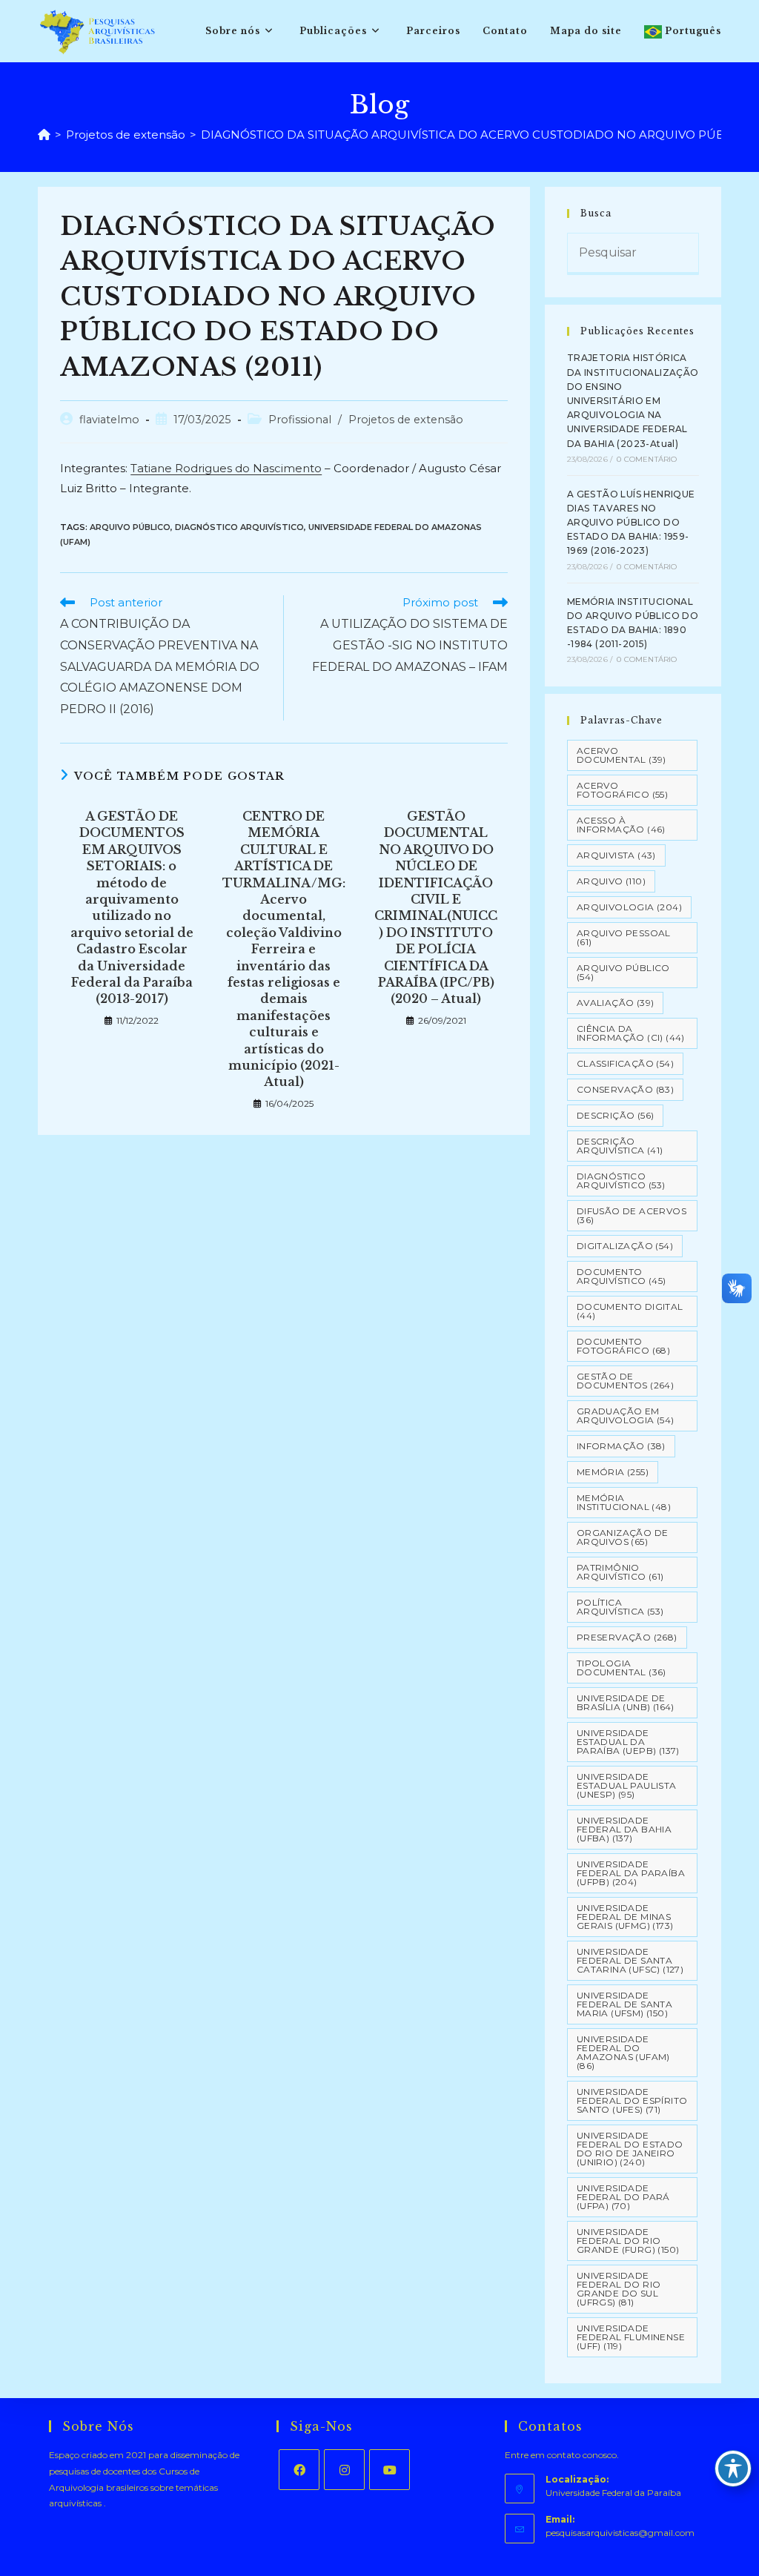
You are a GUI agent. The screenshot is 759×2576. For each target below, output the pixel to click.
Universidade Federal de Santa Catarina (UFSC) (630, 1960)
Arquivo (611, 881)
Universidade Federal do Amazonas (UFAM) (623, 2052)
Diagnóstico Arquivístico (239, 527)
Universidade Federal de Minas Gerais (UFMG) (625, 1917)
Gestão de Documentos (625, 1381)
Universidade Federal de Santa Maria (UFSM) (624, 2004)
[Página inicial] (44, 135)
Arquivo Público (130, 527)
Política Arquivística (620, 1607)
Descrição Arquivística (620, 1146)
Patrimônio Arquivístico (620, 1572)
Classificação (625, 1063)
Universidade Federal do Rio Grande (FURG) (628, 2241)
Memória (613, 1472)
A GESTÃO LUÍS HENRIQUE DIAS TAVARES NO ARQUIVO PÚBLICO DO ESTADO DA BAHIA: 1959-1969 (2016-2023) (631, 523)
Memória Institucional (624, 1502)
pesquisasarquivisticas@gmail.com (620, 2533)
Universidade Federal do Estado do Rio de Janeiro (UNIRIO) (630, 2149)
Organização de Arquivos (623, 1537)
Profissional (300, 420)
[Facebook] (299, 2470)
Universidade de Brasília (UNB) (626, 1702)
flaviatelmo (109, 420)
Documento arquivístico (622, 1276)
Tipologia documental (622, 1668)
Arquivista (616, 855)
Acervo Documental (622, 755)
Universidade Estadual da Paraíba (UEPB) (628, 1742)
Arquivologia (629, 907)
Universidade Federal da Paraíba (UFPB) (631, 1873)
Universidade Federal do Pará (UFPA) (623, 2197)
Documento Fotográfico (623, 1346)
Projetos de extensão (406, 420)
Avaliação (616, 1003)
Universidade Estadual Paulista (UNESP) (627, 1785)
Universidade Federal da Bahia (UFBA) (624, 1829)
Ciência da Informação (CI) (631, 1033)
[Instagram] (344, 2470)
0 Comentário (647, 459)
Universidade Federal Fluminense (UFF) (631, 2337)
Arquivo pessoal (624, 937)
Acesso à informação (621, 825)
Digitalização (625, 1246)
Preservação (627, 1637)
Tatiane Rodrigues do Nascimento (226, 468)
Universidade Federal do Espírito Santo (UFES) (632, 2100)
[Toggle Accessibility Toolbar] (733, 2469)
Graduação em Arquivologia (626, 1416)
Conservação (625, 1089)
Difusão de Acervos (632, 1215)
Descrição (616, 1115)
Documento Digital (630, 1311)
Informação (621, 1446)
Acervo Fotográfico (622, 790)
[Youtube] (390, 2470)
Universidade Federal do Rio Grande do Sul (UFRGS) (619, 2289)
